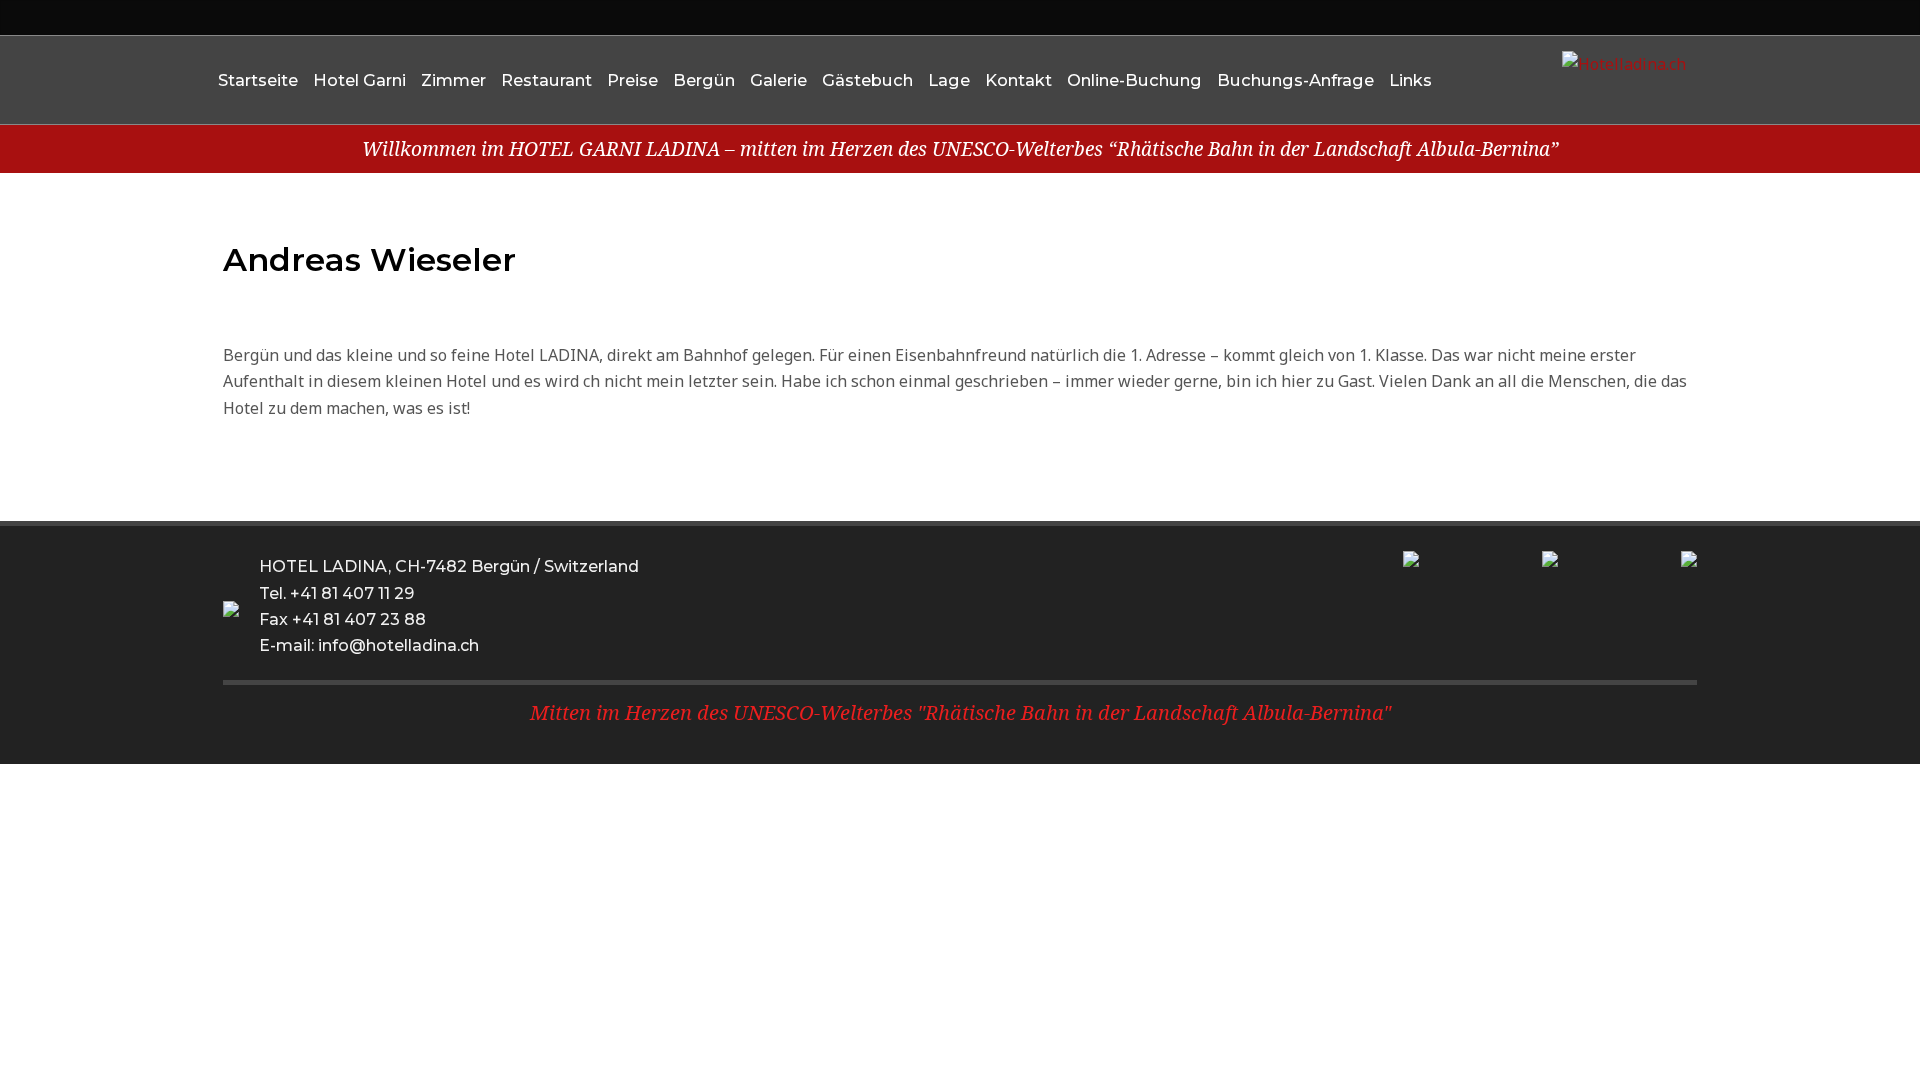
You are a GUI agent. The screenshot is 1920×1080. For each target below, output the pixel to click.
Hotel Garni (359, 80)
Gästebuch (867, 80)
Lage (949, 80)
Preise (632, 80)
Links (1410, 80)
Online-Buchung (1134, 80)
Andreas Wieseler (369, 259)
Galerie (778, 80)
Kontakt (1018, 80)
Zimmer (453, 80)
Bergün (704, 80)
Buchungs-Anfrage (1295, 80)
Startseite (258, 80)
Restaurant (546, 80)
